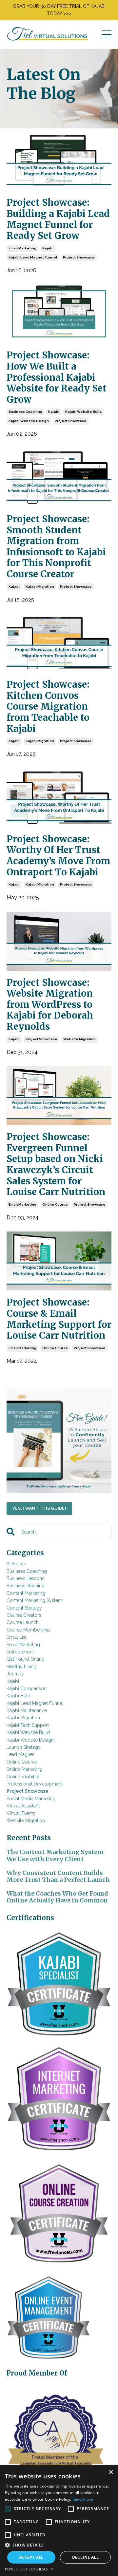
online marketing (24, 1769)
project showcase (79, 257)
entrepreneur (20, 1652)
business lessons (25, 1578)
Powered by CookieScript (29, 2569)
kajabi (48, 248)
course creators (24, 1615)
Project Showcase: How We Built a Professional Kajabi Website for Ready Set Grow (57, 377)
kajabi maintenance (27, 1710)
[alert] (59, 2521)
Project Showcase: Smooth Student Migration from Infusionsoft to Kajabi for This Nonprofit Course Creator (56, 547)
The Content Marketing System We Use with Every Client (55, 1855)
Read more (83, 2499)
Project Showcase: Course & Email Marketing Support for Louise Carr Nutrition (59, 1319)
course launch (23, 1622)
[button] (59, 2545)
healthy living (21, 1667)
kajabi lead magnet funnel (33, 257)
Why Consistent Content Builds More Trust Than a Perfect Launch (58, 1876)
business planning (26, 1586)
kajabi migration (40, 587)
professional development (35, 1784)
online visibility (23, 1777)
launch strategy (24, 1747)
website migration (79, 1039)
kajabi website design (29, 421)
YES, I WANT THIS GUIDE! (39, 1508)
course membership (28, 1630)
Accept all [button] (31, 2557)
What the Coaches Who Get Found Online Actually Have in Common (57, 1897)
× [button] (111, 2472)
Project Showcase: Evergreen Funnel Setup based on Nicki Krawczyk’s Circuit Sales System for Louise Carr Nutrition (56, 1165)
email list (17, 1637)
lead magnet (20, 1754)
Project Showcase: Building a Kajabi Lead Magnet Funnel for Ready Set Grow (58, 219)
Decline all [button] (85, 2557)
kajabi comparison (27, 1689)
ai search (16, 1564)
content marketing (26, 1593)
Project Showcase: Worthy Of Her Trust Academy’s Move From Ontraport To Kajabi (58, 856)
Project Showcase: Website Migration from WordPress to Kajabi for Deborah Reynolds (50, 1005)
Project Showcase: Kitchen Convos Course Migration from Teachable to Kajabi (48, 707)
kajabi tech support (28, 1725)
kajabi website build (83, 412)
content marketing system (34, 1600)
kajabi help (19, 1696)
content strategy (24, 1608)
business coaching (25, 412)
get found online (25, 1659)
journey (15, 1674)
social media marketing (31, 1799)
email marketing (22, 248)
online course (55, 1204)
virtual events (21, 1813)
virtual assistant (23, 1806)
